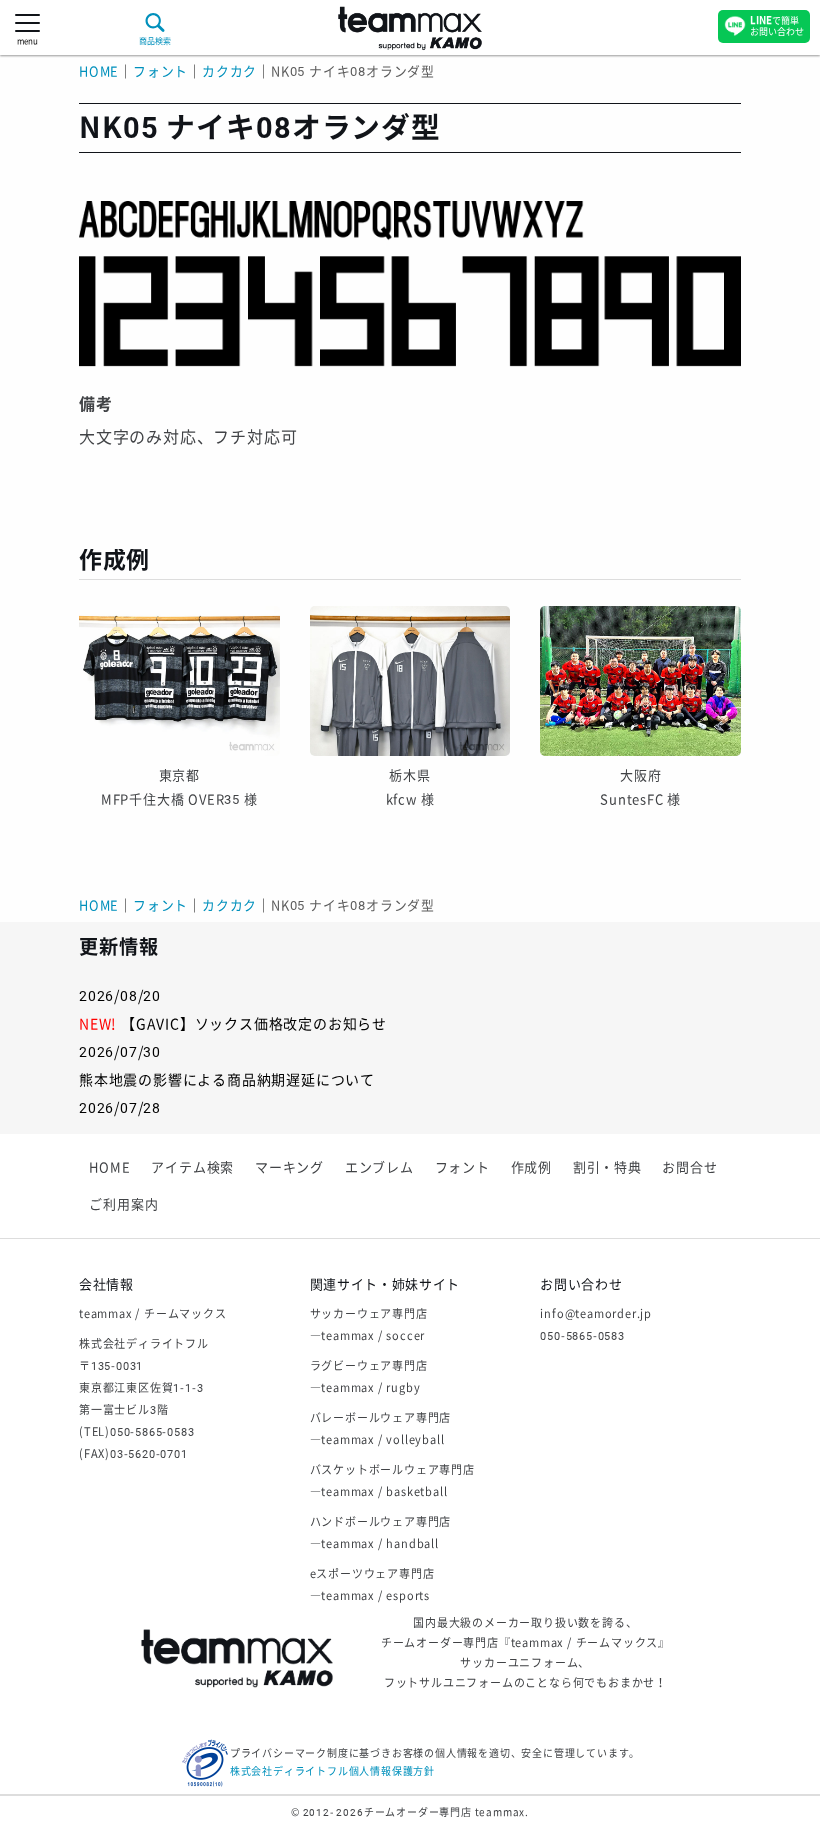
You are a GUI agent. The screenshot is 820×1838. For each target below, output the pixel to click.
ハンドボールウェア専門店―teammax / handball (381, 1533)
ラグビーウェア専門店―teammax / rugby (369, 1377)
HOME (99, 71)
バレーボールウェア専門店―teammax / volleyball (381, 1429)
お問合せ (689, 1167)
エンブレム (379, 1167)
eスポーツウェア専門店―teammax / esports (372, 1585)
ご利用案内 (123, 1204)
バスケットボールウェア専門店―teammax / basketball (392, 1481)
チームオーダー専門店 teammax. (446, 1812)
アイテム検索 (192, 1167)
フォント (462, 1167)
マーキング (289, 1167)
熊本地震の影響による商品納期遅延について (227, 1080)
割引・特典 (607, 1167)
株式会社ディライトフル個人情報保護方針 (332, 1771)
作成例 (531, 1167)
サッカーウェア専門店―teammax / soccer (369, 1325)
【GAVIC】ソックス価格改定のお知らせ (254, 1024)
